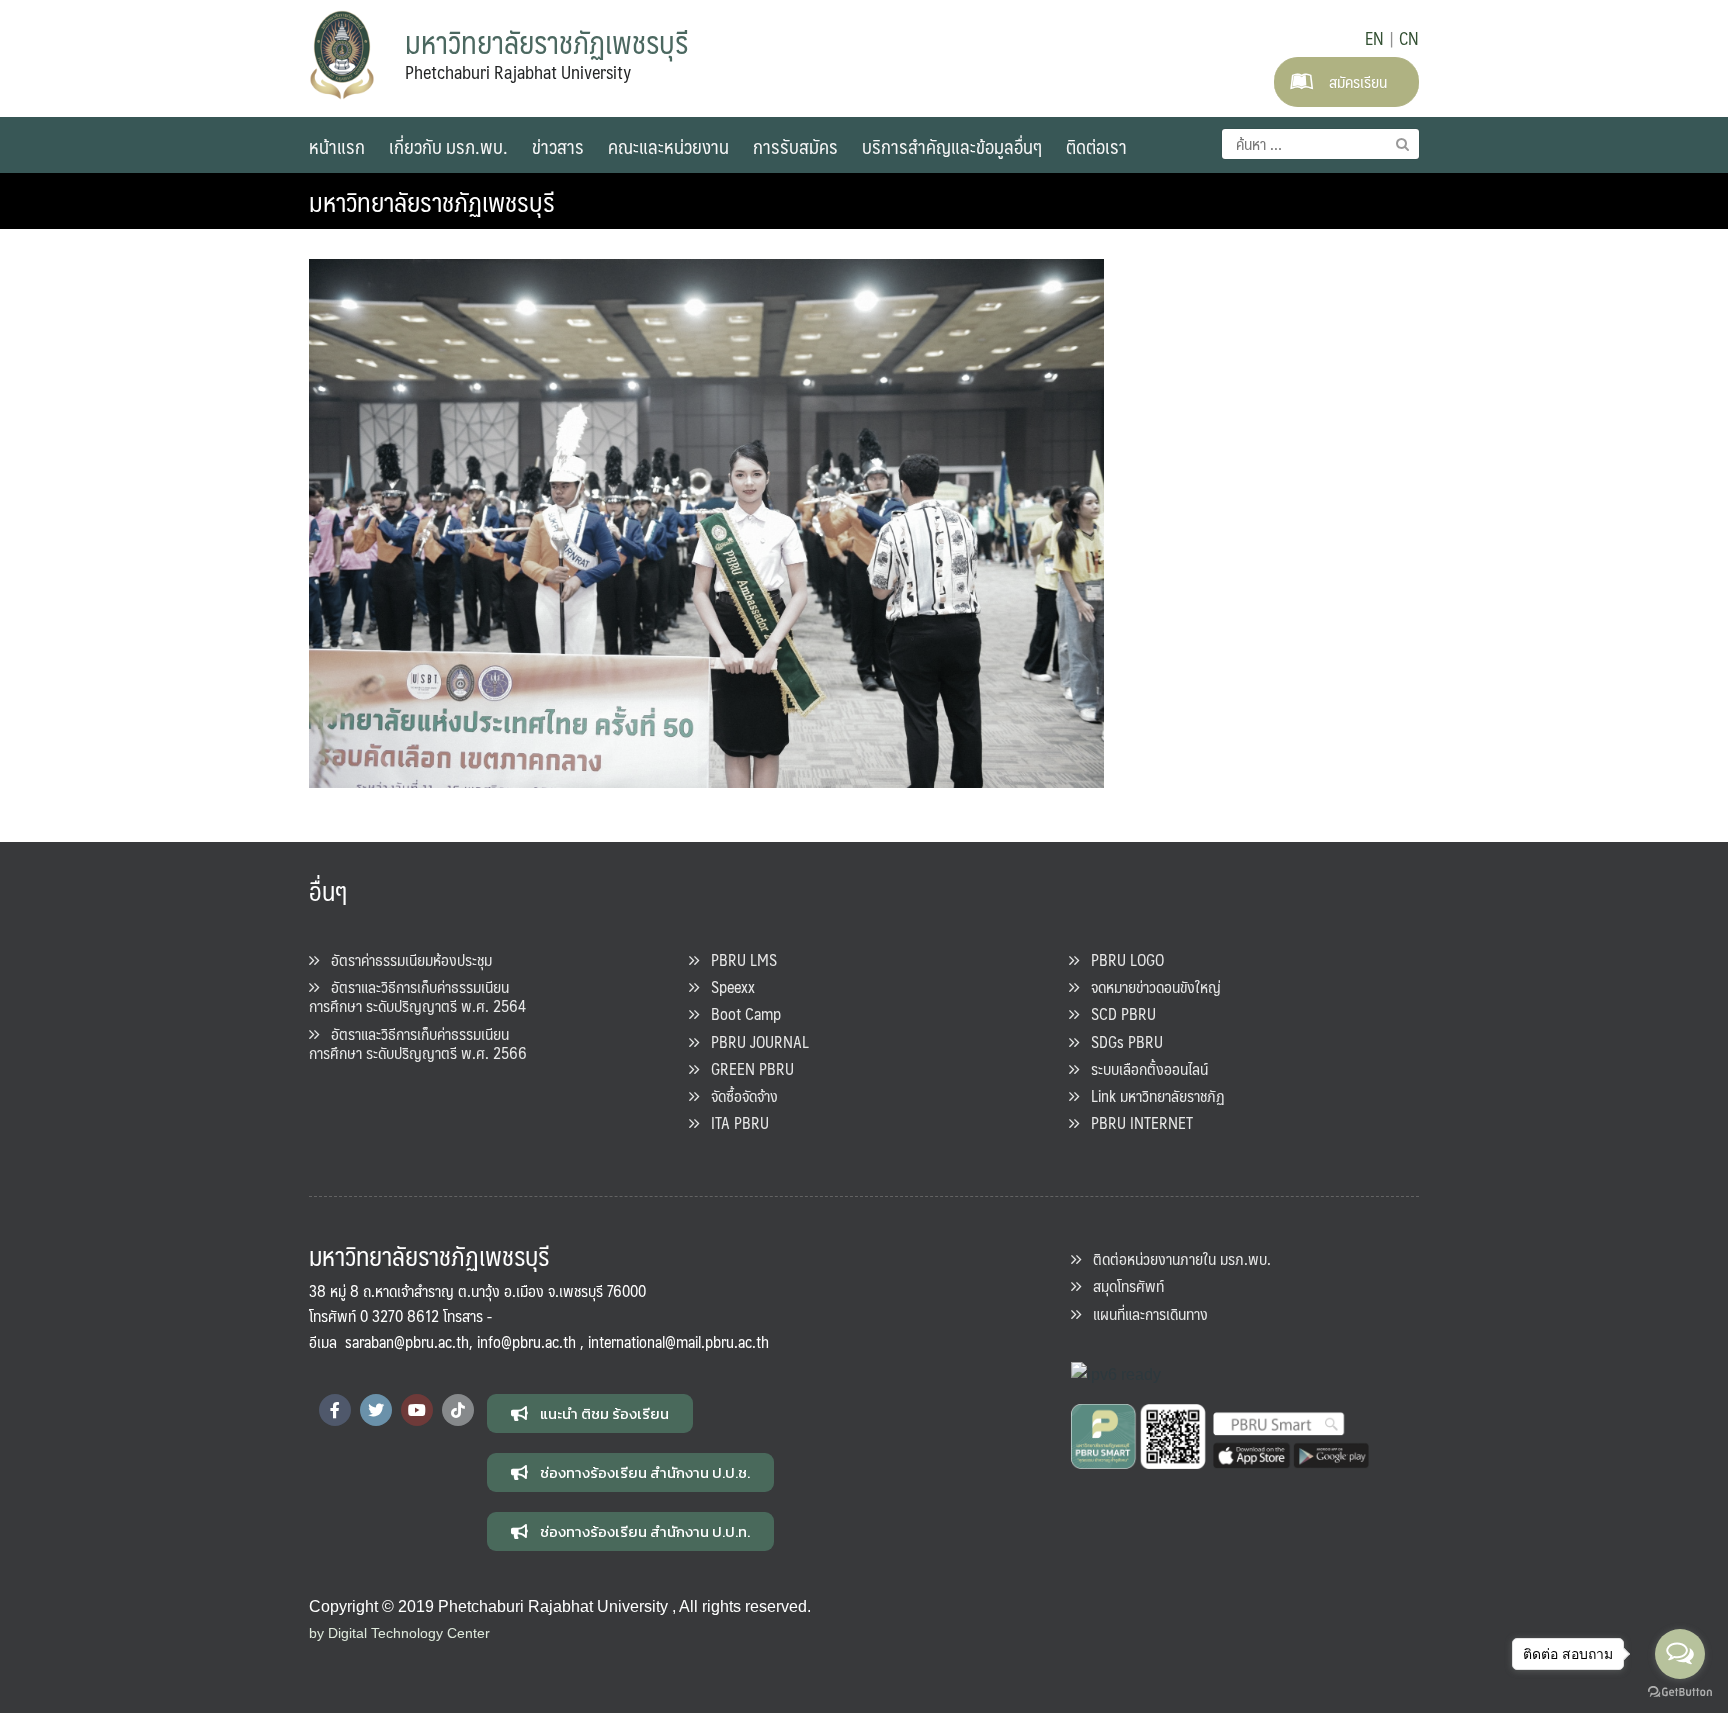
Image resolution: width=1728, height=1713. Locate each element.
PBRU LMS (738, 959)
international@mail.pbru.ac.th (678, 1341)
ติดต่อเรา (1096, 146)
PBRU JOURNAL (754, 1041)
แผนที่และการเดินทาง (1144, 1313)
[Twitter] (376, 1410)
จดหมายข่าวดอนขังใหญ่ (1150, 986)
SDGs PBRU (1121, 1041)
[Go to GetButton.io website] (1680, 1692)
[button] (590, 1413)
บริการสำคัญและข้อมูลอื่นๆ (952, 146)
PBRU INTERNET (1136, 1122)
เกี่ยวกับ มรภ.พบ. (448, 146)
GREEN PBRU (746, 1068)
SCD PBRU (1117, 1013)
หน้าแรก (337, 146)
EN (1374, 38)
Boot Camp (740, 1013)
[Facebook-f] (335, 1410)
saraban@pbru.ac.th (407, 1341)
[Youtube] (417, 1410)
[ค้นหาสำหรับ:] (1320, 144)
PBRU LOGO (1121, 959)
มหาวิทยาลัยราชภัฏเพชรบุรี (432, 201)
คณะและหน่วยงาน (668, 146)
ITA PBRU (734, 1122)
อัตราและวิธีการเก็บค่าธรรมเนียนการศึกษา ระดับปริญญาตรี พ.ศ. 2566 (418, 1043)
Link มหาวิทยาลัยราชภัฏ (1152, 1095)
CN (1409, 38)
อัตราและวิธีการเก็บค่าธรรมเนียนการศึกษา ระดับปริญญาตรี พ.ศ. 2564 (417, 996)
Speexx (727, 986)
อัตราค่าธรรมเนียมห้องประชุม (405, 959)
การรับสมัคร (795, 146)
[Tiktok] (458, 1410)
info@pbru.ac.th (526, 1341)
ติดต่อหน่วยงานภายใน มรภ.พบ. (1176, 1258)
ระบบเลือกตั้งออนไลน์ (1143, 1068)
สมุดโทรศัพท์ (1122, 1285)
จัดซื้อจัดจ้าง (738, 1095)
